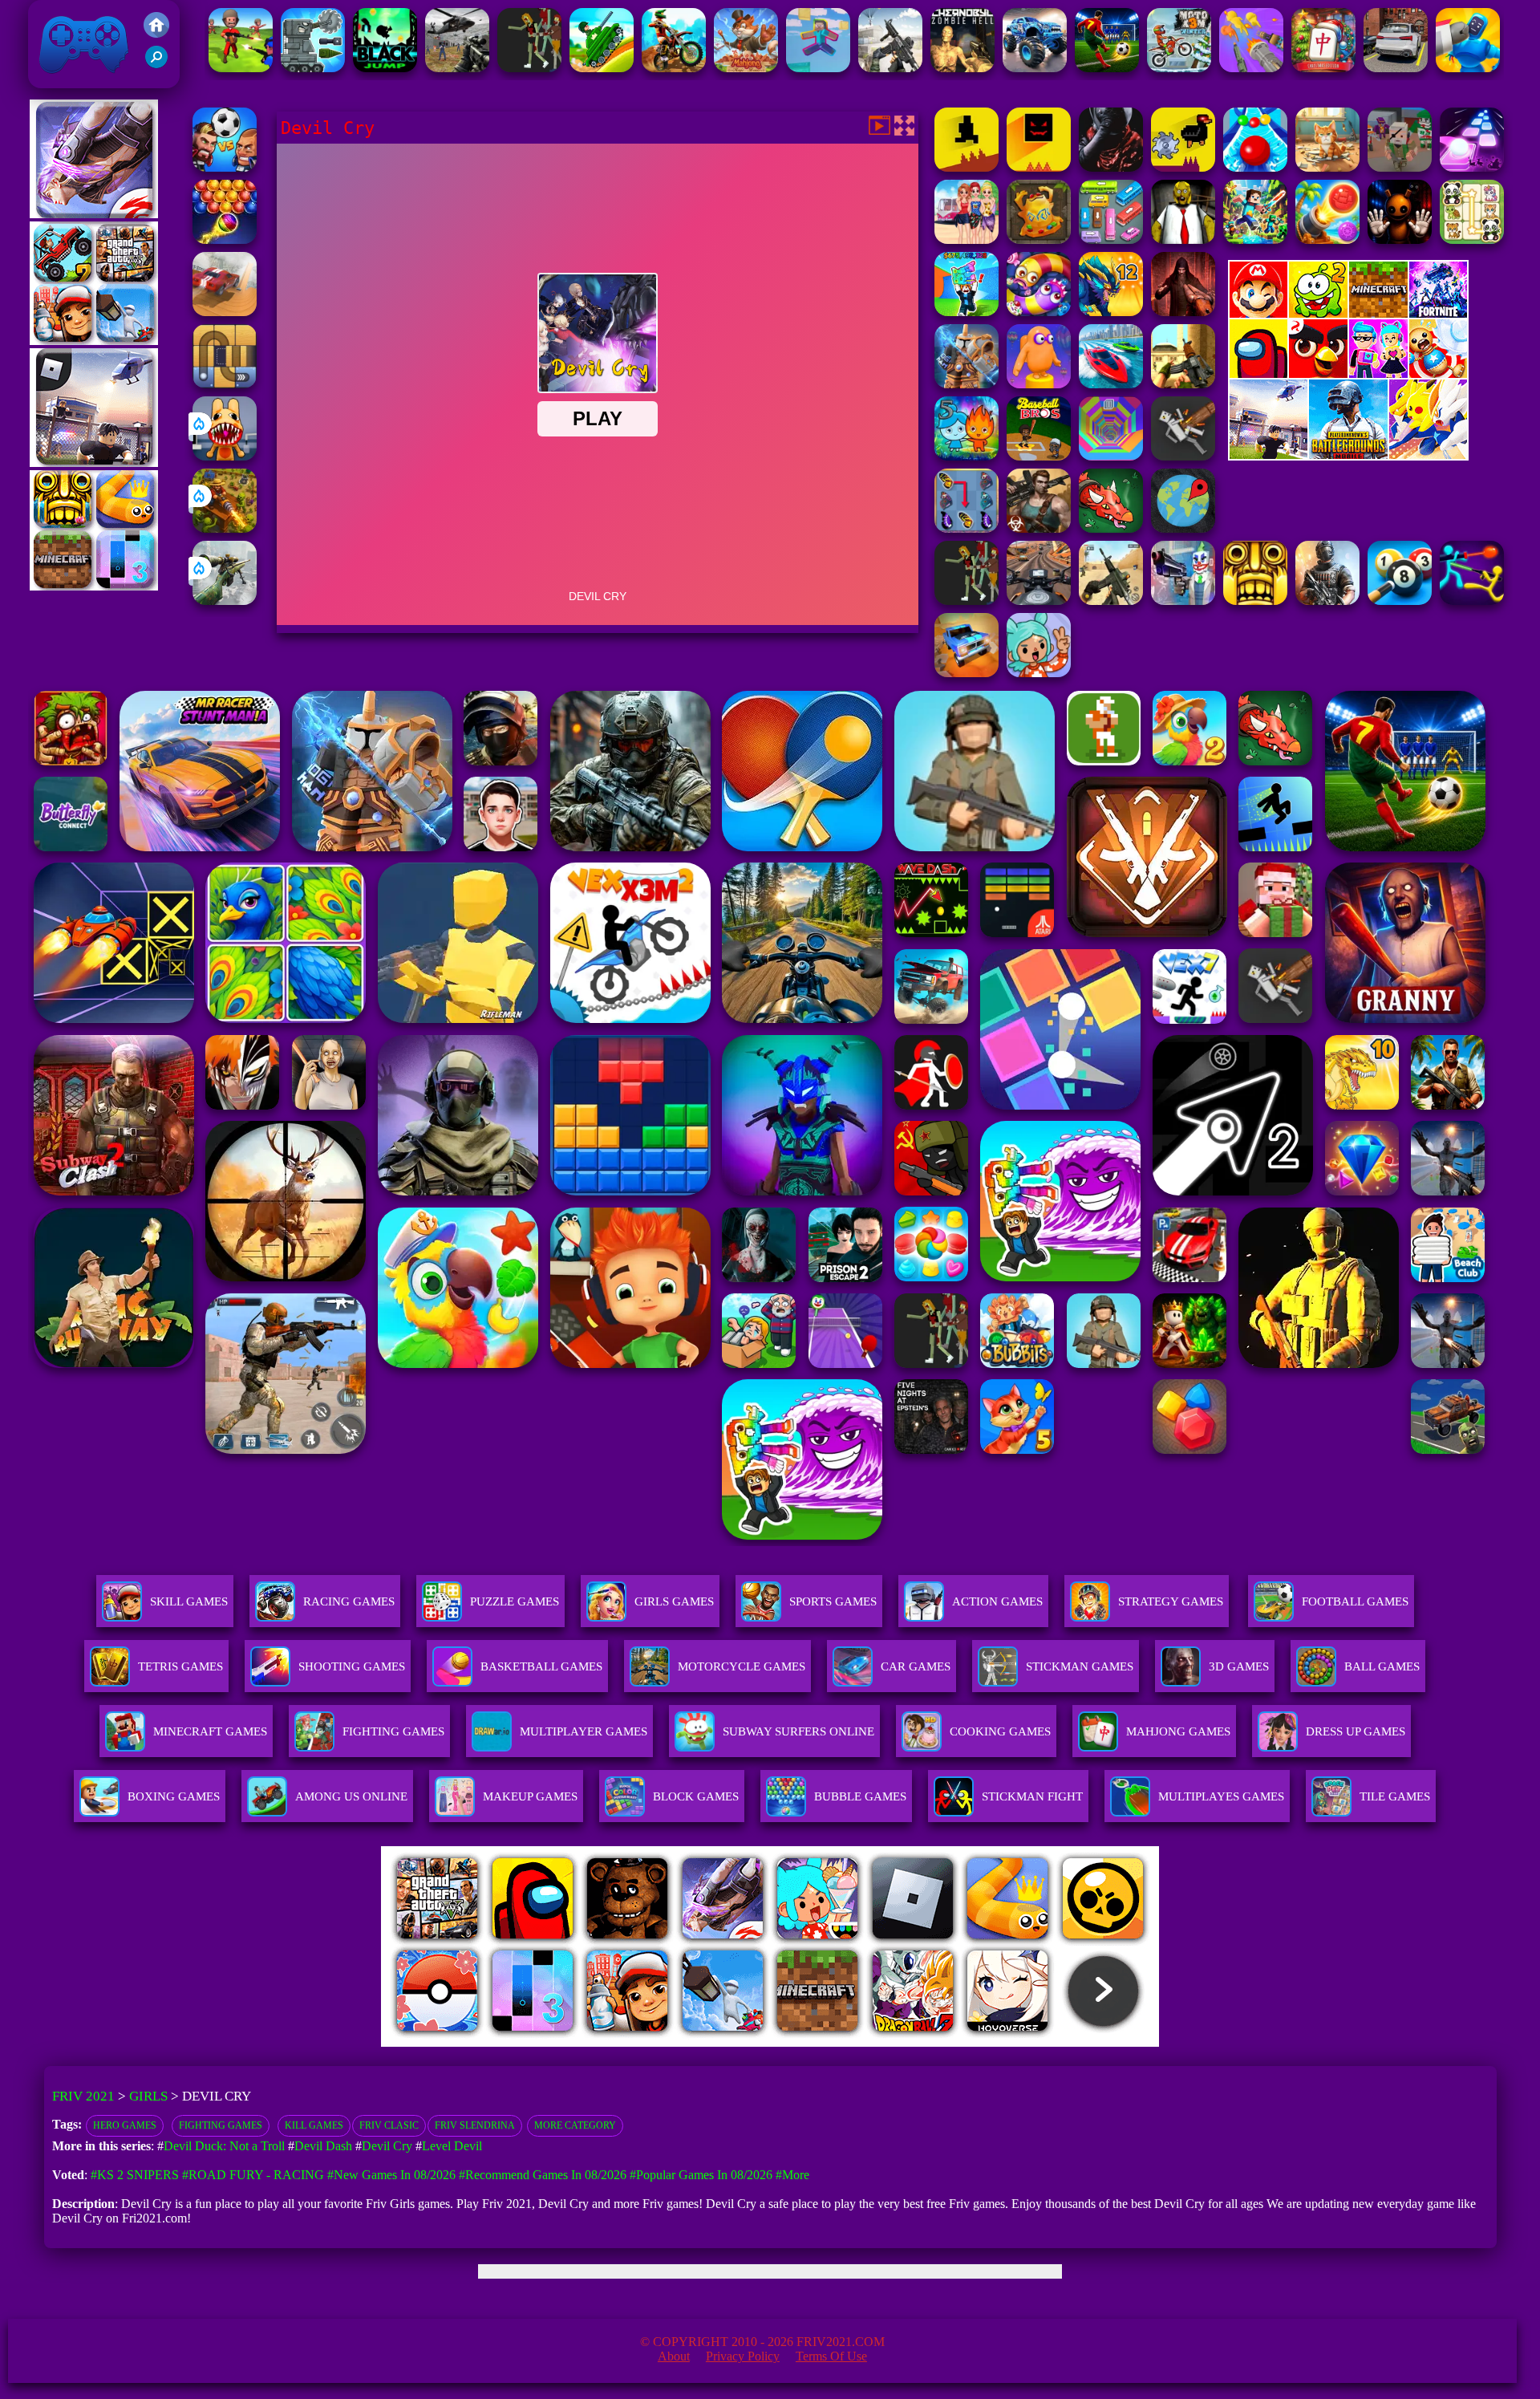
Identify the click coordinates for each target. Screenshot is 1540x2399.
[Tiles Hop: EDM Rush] (1472, 167)
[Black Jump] (385, 68)
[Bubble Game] (225, 239)
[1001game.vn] (723, 2042)
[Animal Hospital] (225, 456)
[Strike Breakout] (457, 68)
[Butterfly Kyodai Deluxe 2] (967, 528)
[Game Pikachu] (94, 463)
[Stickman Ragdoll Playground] (1183, 456)
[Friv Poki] (1348, 313)
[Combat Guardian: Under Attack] (967, 601)
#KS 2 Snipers (135, 2175)
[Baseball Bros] (1039, 456)
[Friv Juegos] (1348, 456)
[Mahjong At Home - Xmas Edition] (1323, 68)
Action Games (997, 1601)
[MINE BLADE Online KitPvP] (1255, 239)
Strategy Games (1171, 1601)
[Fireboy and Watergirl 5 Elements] (967, 456)
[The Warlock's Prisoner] (1183, 312)
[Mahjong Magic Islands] (746, 68)
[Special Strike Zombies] (1039, 528)
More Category (575, 2125)
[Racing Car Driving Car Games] (1396, 68)
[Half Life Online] (1327, 601)
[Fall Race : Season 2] (1039, 384)
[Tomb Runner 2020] (1255, 601)
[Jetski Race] (1111, 384)
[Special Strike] (1111, 601)
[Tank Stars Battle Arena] (313, 68)
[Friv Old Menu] (1348, 375)
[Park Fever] (1111, 239)
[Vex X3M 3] (529, 68)
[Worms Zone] (1039, 312)
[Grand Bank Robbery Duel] (1183, 601)
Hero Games (125, 2125)
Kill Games (314, 2125)
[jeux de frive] (1013, 2042)
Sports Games (833, 1601)
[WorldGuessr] (1183, 528)
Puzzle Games (515, 1601)
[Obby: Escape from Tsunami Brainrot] (967, 312)
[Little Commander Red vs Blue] (241, 68)
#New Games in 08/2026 (391, 2175)
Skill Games (189, 1601)
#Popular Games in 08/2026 (701, 2175)
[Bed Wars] (967, 384)
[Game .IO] (94, 586)
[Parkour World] (818, 68)
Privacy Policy (743, 2356)
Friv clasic (389, 2125)
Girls (148, 2096)
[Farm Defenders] (225, 528)
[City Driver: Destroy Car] (225, 312)
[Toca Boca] (1039, 673)
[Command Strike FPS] (890, 68)
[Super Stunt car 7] (967, 673)
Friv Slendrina (475, 2125)
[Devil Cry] (1111, 167)
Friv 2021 (61, 80)
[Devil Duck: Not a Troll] (1183, 167)
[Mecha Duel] (1468, 68)
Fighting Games (221, 2125)
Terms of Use (831, 2356)
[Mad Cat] (1327, 167)
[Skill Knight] (1111, 528)
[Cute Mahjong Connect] (1472, 239)
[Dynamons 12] (1111, 312)
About (674, 2356)
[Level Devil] (967, 167)
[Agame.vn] (480, 2042)
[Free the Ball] (225, 384)
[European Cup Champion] (225, 167)
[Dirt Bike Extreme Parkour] (674, 68)
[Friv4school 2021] (156, 33)
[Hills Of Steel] (602, 68)
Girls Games (674, 1601)
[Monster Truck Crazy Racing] (1035, 68)
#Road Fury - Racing (253, 2175)
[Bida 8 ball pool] (1400, 601)
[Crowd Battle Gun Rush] (1251, 68)
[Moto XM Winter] (1179, 68)
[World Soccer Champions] (1107, 68)
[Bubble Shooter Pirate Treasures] (1327, 239)
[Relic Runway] (1039, 239)
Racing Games (349, 1601)
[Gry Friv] (94, 214)
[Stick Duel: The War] (1472, 601)
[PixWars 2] (1400, 167)
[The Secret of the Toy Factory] (1400, 239)
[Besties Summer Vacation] (967, 239)
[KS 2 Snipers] (225, 601)
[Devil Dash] (1039, 167)
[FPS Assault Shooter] (1183, 384)
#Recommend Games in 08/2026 (543, 2175)
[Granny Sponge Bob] (1183, 239)
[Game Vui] (94, 341)
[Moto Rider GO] (1039, 601)
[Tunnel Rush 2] (1111, 456)
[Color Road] (1255, 167)
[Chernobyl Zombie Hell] (962, 68)
